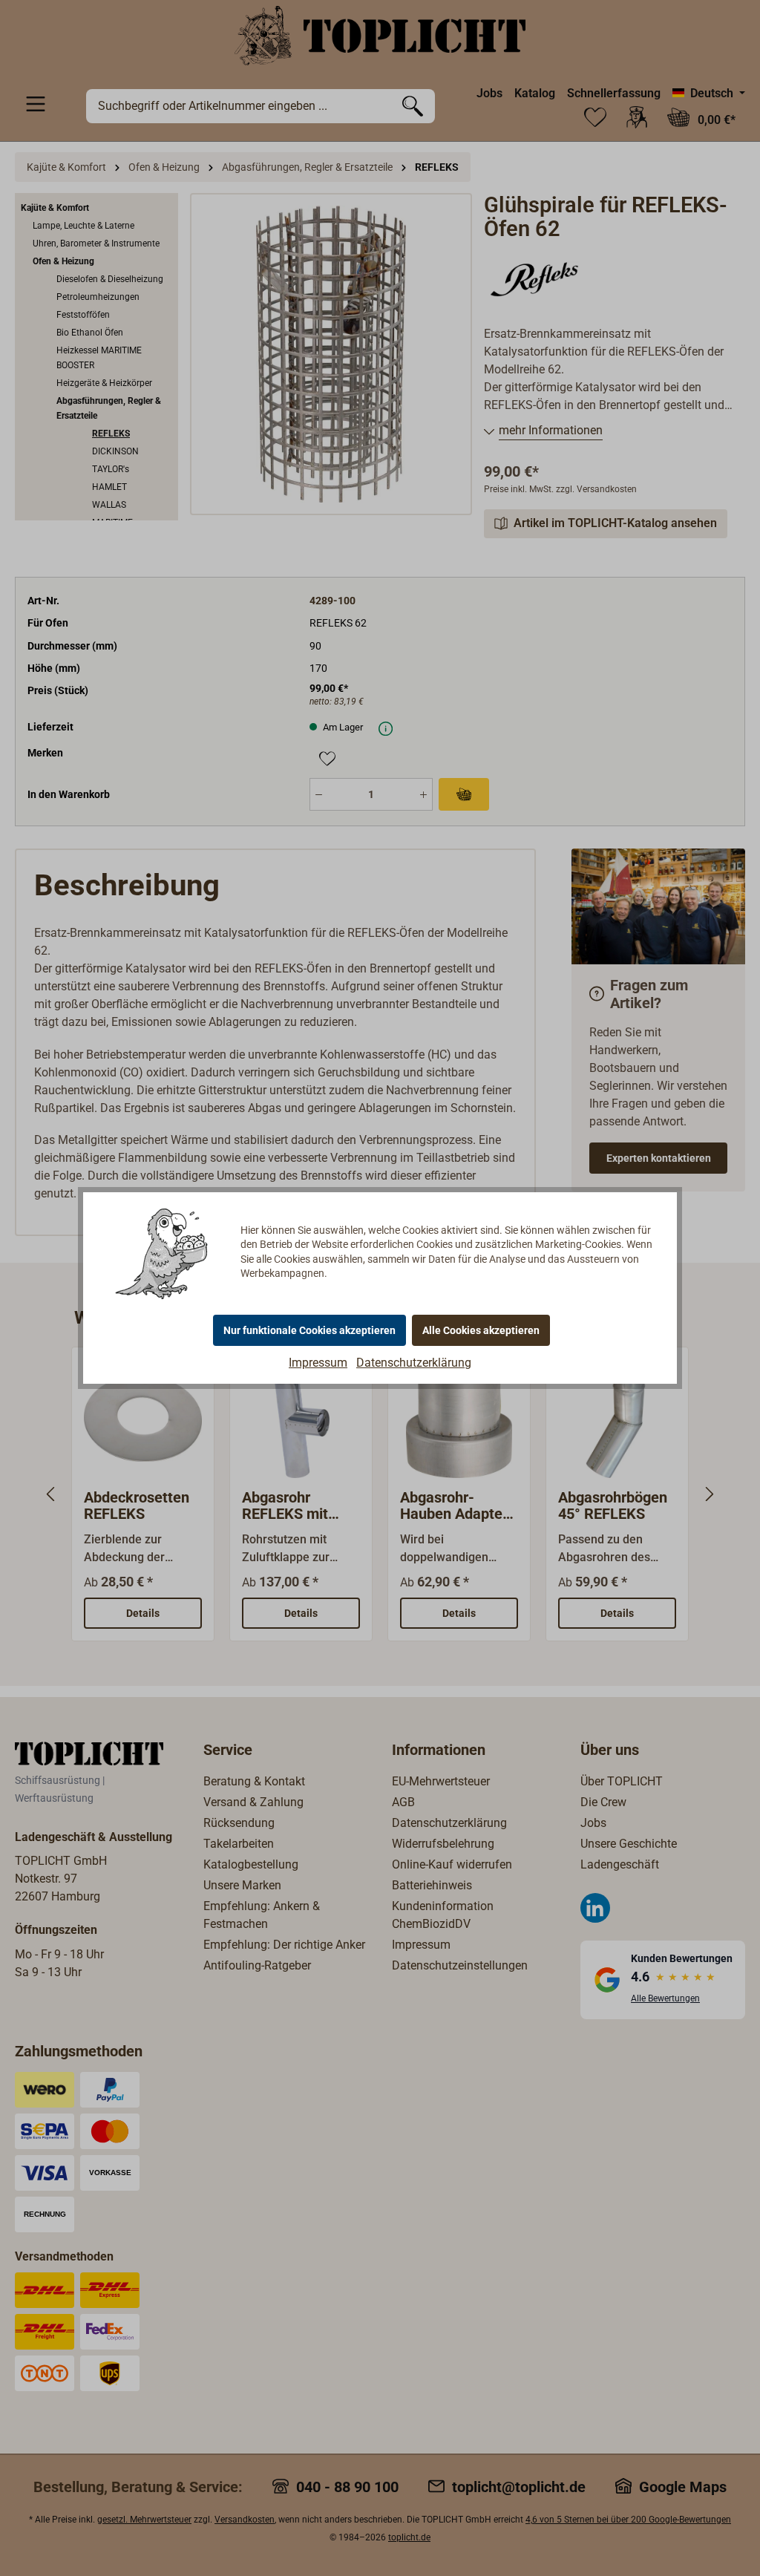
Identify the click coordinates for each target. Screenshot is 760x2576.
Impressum (318, 1363)
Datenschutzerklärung (414, 1363)
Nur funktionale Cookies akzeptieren (309, 1330)
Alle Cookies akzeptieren (481, 1330)
